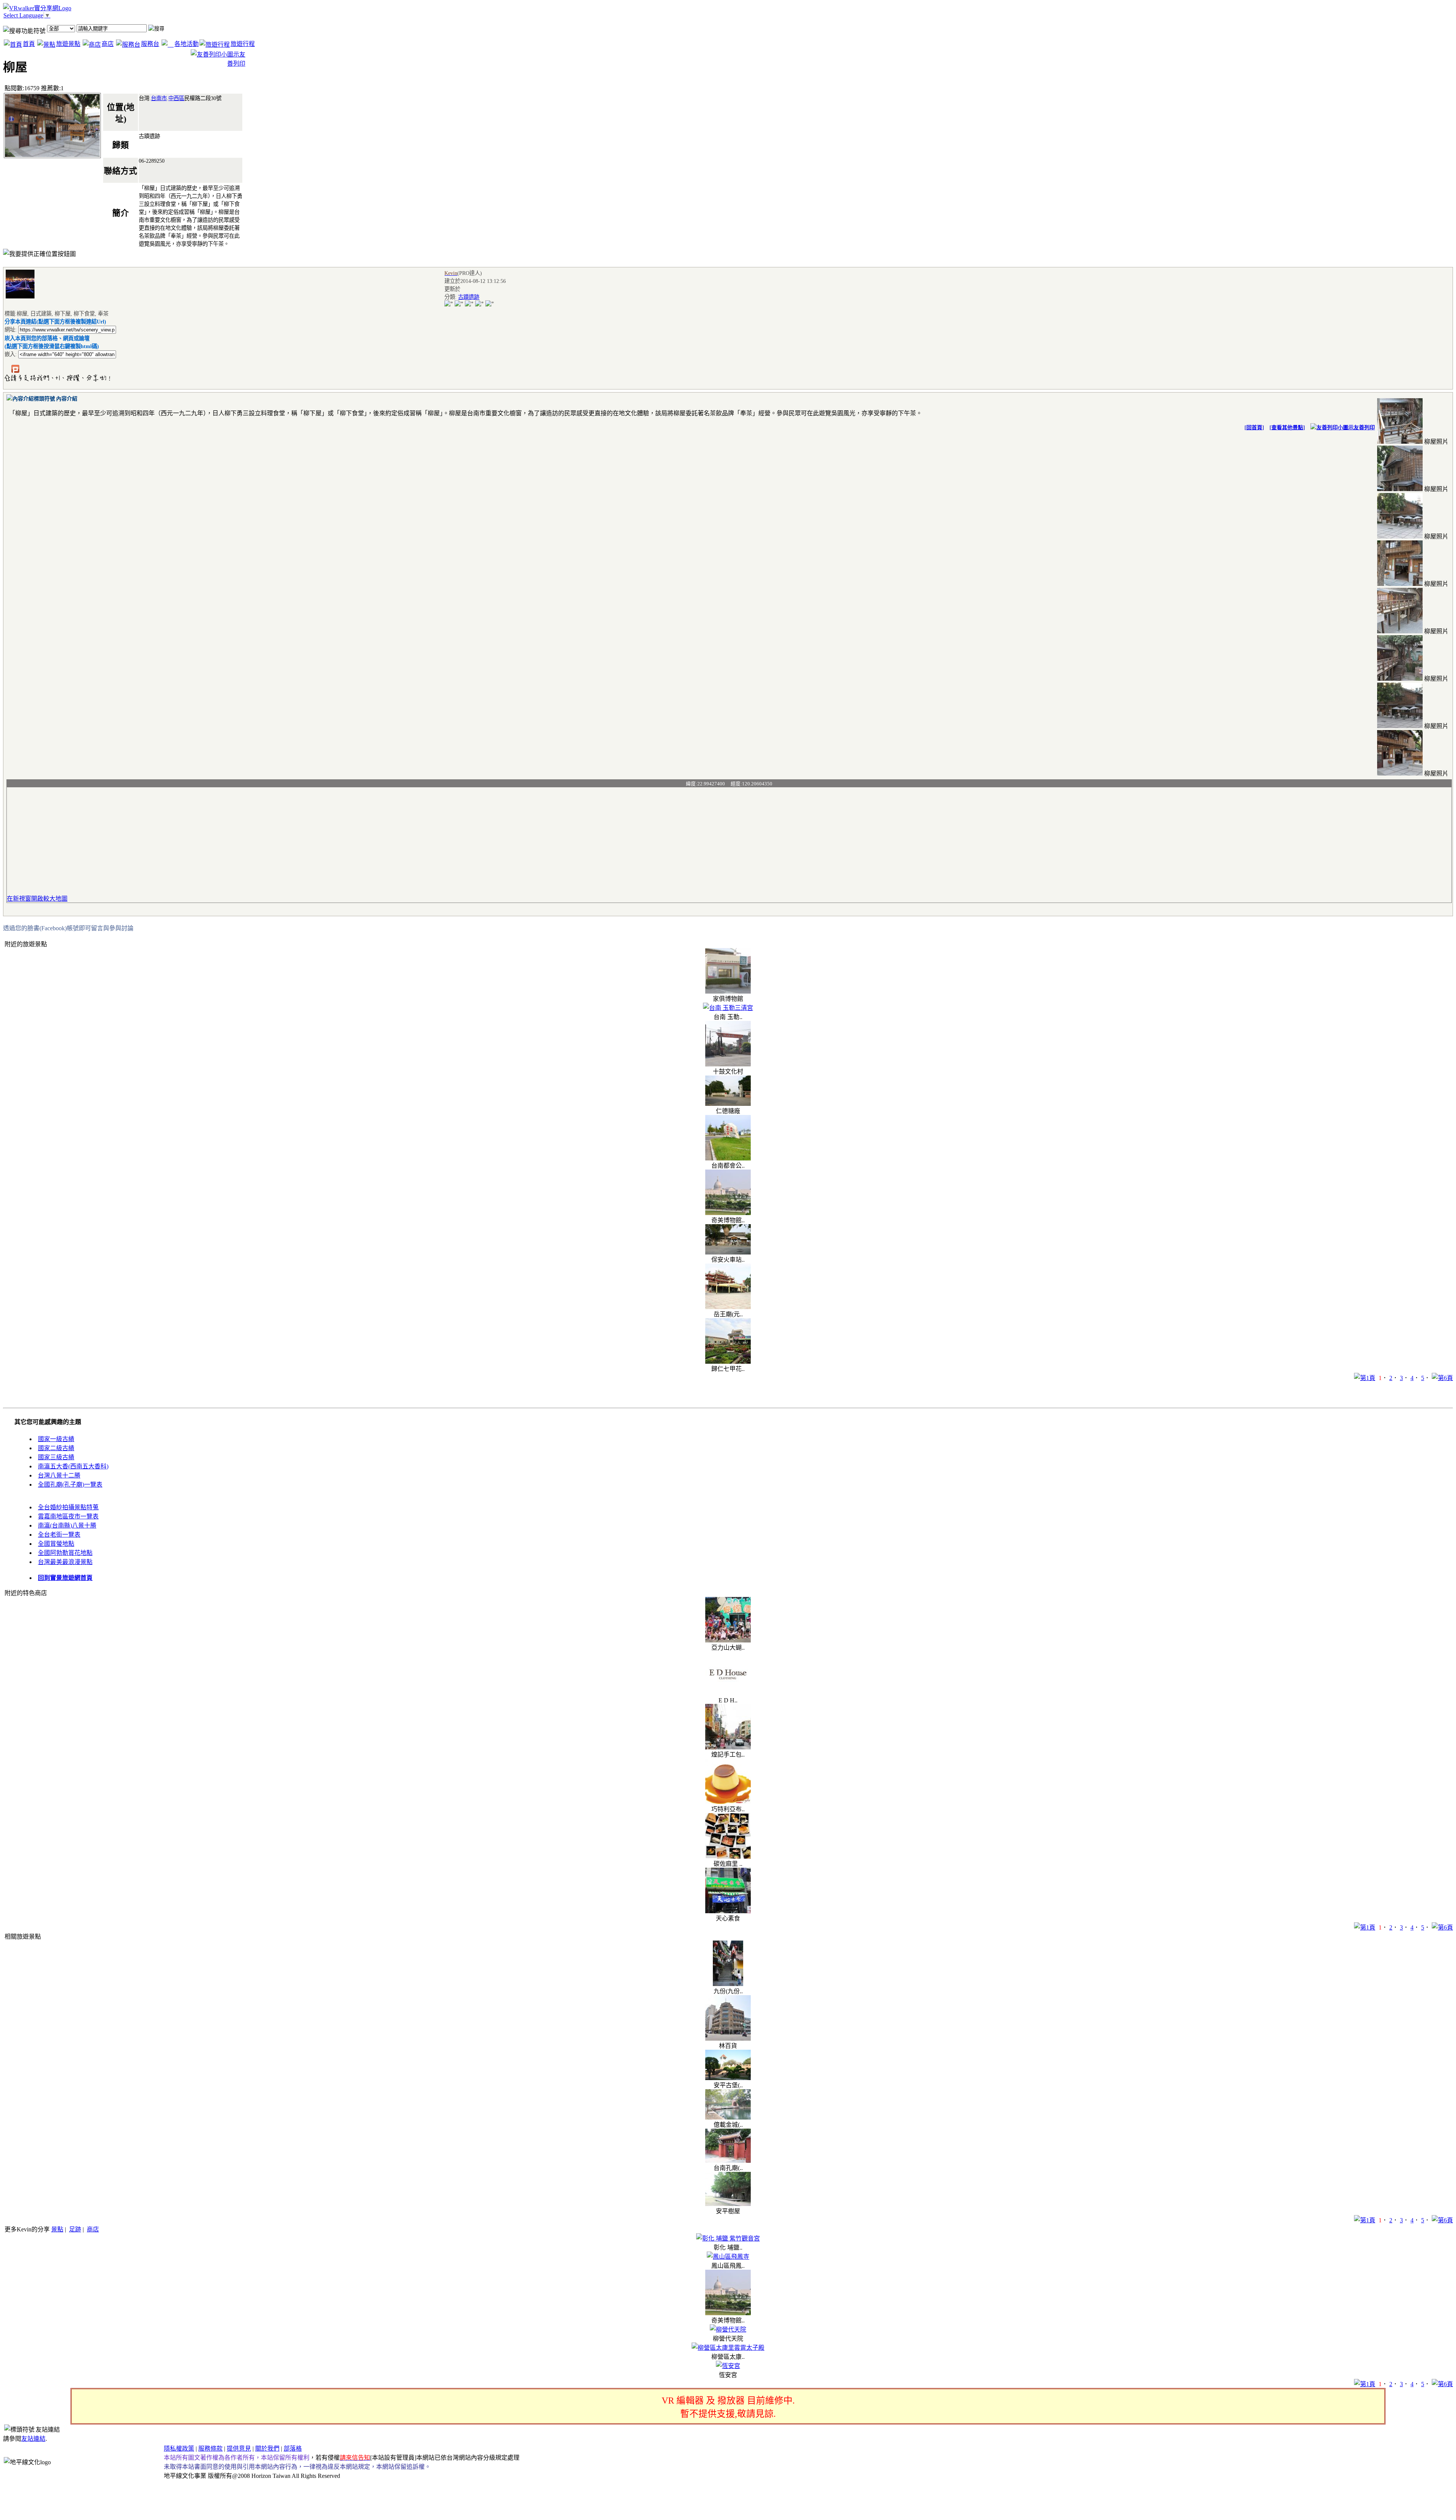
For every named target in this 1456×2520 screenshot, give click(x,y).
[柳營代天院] (728, 2329)
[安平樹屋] (728, 2204)
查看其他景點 (1287, 428)
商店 (108, 44)
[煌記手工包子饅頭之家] (728, 1747)
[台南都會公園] (728, 1158)
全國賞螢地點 (56, 1544)
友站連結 (33, 2439)
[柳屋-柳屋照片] (1400, 442)
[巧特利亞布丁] (728, 1802)
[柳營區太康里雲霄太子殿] (728, 2348)
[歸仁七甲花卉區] (728, 1362)
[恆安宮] (728, 2366)
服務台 (150, 44)
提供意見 (239, 2449)
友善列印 (1364, 428)
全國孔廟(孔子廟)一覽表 (70, 1485)
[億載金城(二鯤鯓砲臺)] (728, 2117)
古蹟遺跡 (469, 297)
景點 (57, 2229)
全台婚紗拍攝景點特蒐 (68, 1507)
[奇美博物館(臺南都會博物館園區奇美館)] (728, 1213)
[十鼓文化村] (728, 1064)
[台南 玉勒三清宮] (728, 1008)
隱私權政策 (179, 2449)
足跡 (75, 2229)
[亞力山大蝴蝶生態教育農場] (728, 1640)
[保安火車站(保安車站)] (728, 1252)
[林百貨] (728, 2039)
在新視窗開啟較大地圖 (37, 899)
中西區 (176, 98)
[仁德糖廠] (728, 1104)
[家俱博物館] (728, 992)
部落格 (293, 2449)
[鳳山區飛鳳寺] (728, 2257)
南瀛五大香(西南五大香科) (73, 1466)
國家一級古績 (56, 1439)
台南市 (159, 98)
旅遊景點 (68, 44)
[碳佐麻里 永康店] (728, 1857)
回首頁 (1254, 428)
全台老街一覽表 (59, 1535)
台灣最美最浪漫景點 (65, 1562)
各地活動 (187, 44)
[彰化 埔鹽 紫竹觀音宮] (728, 2238)
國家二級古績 (56, 1448)
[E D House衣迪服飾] (728, 1695)
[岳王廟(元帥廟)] (728, 1307)
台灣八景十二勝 (59, 1475)
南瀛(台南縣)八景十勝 (67, 1525)
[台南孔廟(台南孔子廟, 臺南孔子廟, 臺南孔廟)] (728, 2161)
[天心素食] (728, 1911)
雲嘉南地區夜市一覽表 (68, 1516)
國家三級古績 (56, 1457)
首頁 (29, 44)
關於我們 (267, 2449)
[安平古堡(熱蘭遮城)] (728, 2078)
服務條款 (210, 2449)
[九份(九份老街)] (728, 1984)
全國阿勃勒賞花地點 (65, 1553)
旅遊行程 (243, 44)
